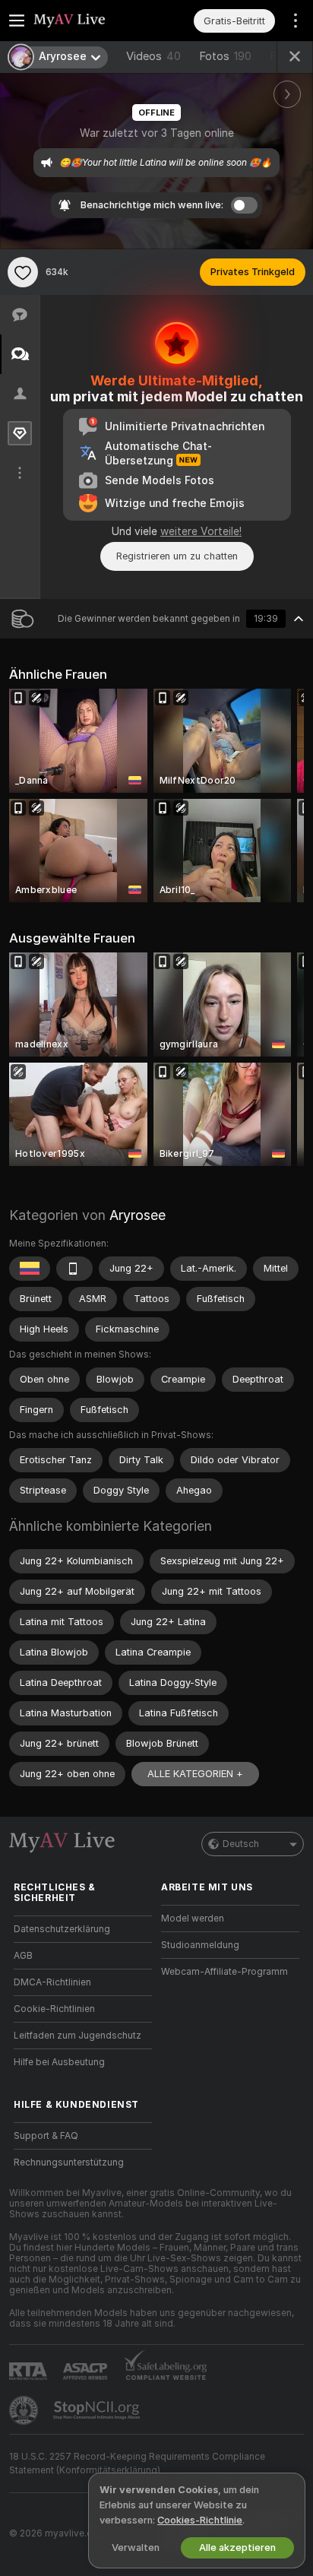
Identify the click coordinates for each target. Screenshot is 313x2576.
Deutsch (241, 1844)
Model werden (193, 1919)
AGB (23, 1956)
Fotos (225, 56)
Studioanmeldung (200, 1945)
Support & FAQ (46, 2136)
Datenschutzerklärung (62, 1929)
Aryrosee (138, 1215)
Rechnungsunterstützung (69, 2163)
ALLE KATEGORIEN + (195, 1774)
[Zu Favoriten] (23, 272)
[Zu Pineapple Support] (25, 2410)
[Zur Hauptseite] (95, 21)
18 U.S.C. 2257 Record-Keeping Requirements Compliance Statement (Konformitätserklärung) (137, 2464)
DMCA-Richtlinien (52, 1982)
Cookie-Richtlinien (54, 2009)
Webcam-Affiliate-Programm (224, 1972)
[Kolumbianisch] (30, 1269)
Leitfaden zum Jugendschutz (77, 2036)
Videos (153, 56)
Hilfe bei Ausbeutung (59, 2062)
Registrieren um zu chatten (177, 556)
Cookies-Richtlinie (200, 2520)
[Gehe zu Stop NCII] (98, 2410)
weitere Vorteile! (201, 531)
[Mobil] (74, 1269)
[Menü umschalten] (17, 21)
